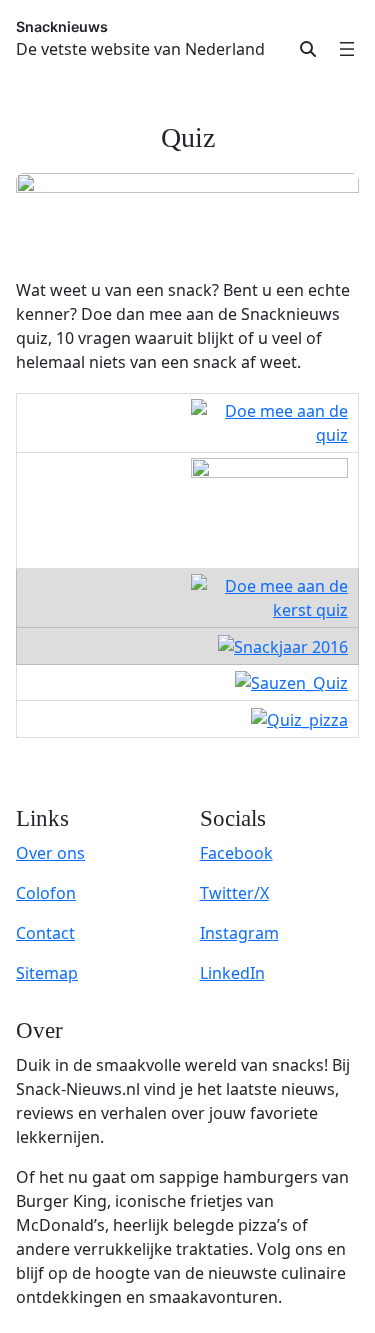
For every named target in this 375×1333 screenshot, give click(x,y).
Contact (45, 933)
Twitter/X (234, 893)
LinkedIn (232, 973)
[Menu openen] (347, 49)
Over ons (50, 853)
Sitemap (47, 973)
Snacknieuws (62, 26)
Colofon (46, 893)
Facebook (236, 853)
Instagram (239, 933)
